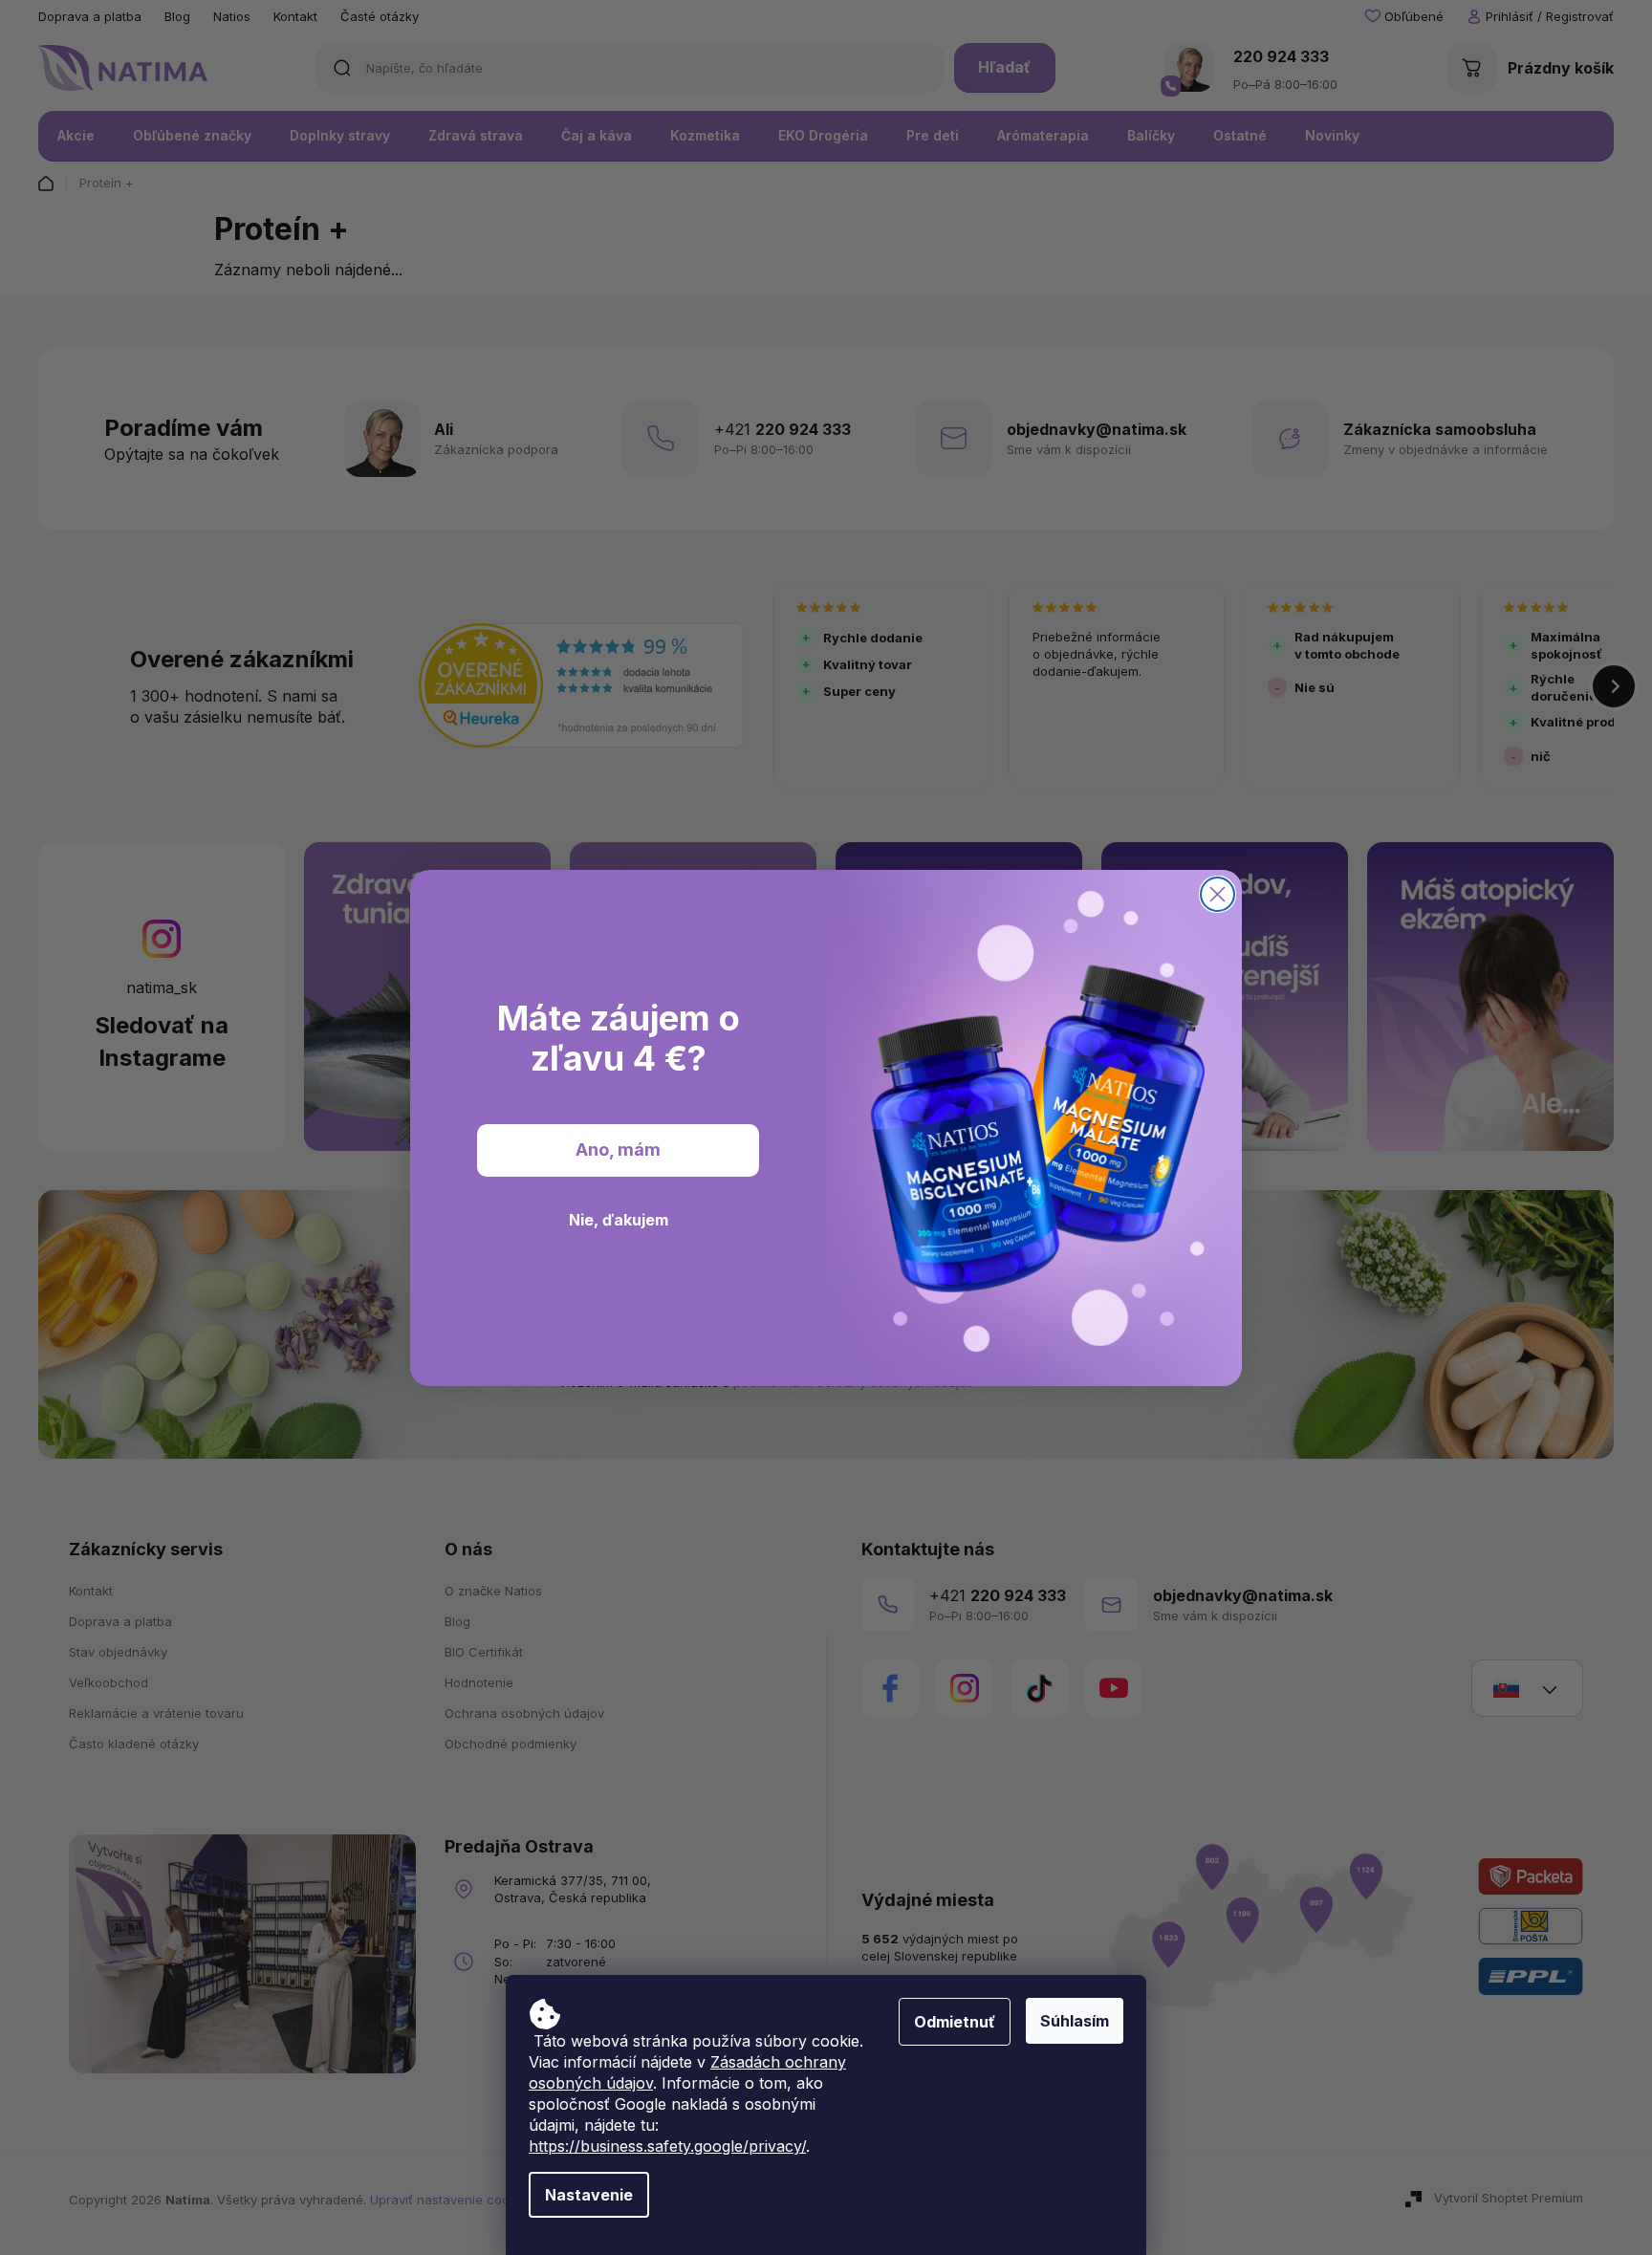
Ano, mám (618, 1149)
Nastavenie (589, 2195)
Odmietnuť (955, 2022)
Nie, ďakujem (619, 1220)
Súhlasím (1075, 2021)
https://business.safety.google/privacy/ (667, 2146)
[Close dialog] (1217, 894)
